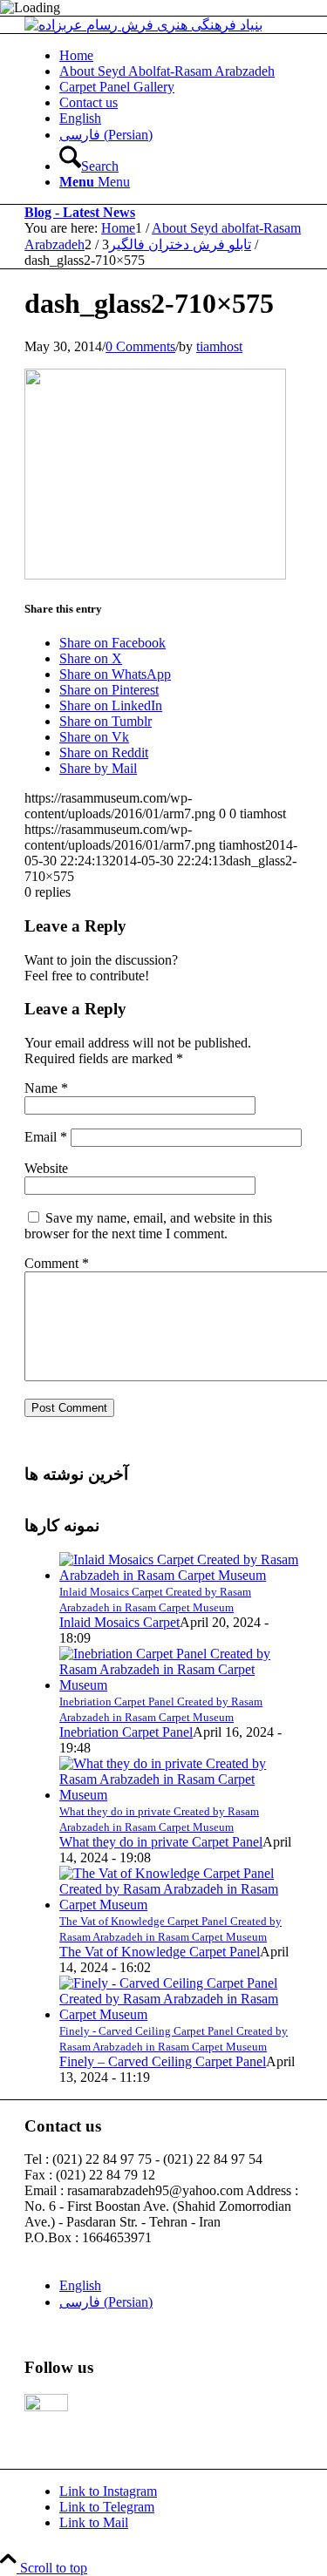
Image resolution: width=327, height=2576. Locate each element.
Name (46, 1088)
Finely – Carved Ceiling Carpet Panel (163, 2061)
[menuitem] (181, 56)
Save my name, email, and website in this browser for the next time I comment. (148, 1226)
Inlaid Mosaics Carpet (119, 1622)
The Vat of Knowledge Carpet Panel (160, 1952)
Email (46, 1137)
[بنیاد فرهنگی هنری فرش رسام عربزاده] (143, 25)
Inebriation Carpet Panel (126, 1732)
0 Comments (140, 346)
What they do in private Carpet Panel (161, 1842)
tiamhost (219, 346)
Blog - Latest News (80, 212)
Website (46, 1168)
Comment (57, 1263)
